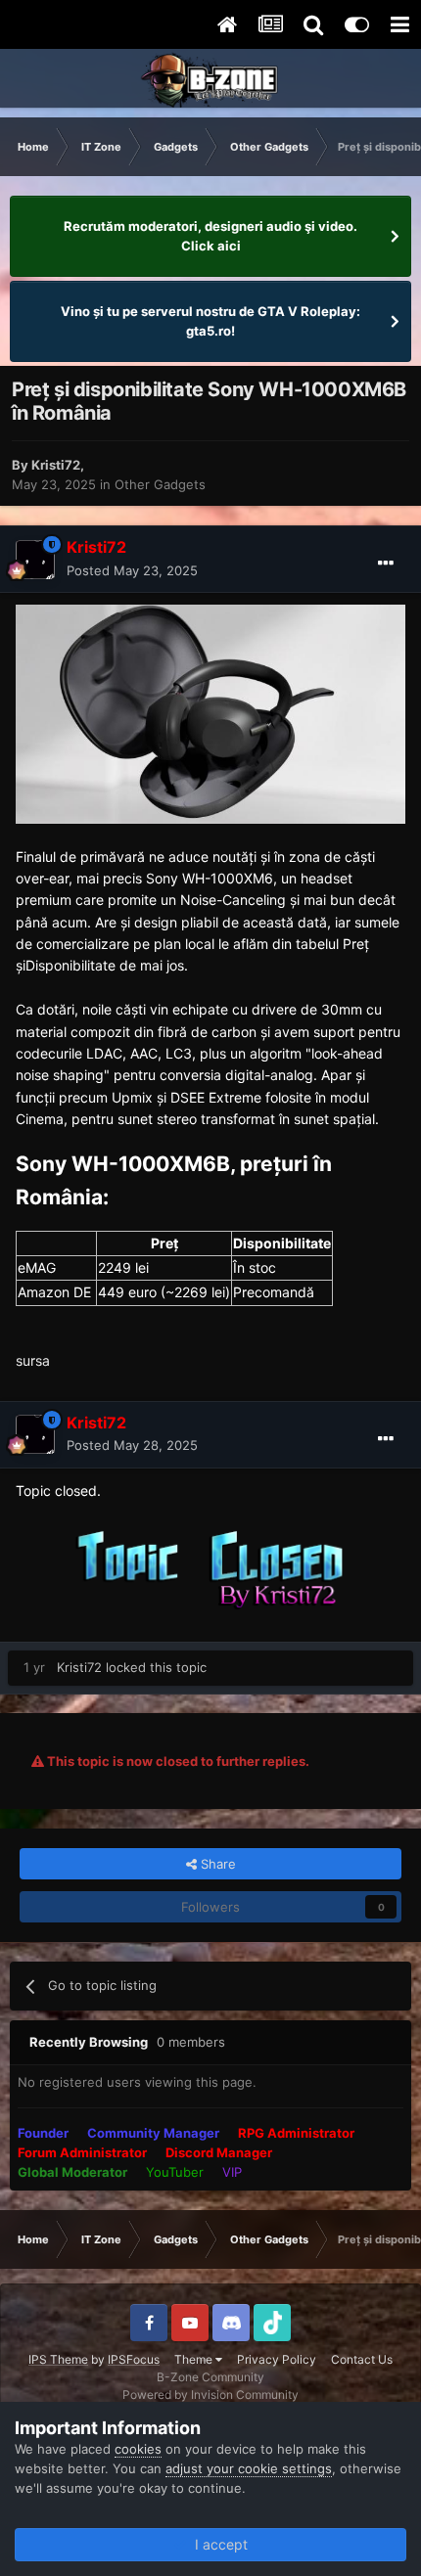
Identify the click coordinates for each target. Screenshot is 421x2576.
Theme (195, 2359)
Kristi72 (56, 465)
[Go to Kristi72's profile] (35, 560)
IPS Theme (58, 2359)
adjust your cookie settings (249, 2468)
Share (216, 1864)
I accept (217, 2544)
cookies (138, 2449)
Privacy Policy (277, 2359)
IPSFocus (134, 2359)
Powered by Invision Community (210, 2395)
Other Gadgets (160, 484)
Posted (132, 570)
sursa (33, 1360)
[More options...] (386, 564)
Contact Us (362, 2359)
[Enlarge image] (210, 713)
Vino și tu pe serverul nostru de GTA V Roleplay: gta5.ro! (210, 321)
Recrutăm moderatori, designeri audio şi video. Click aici (210, 236)
